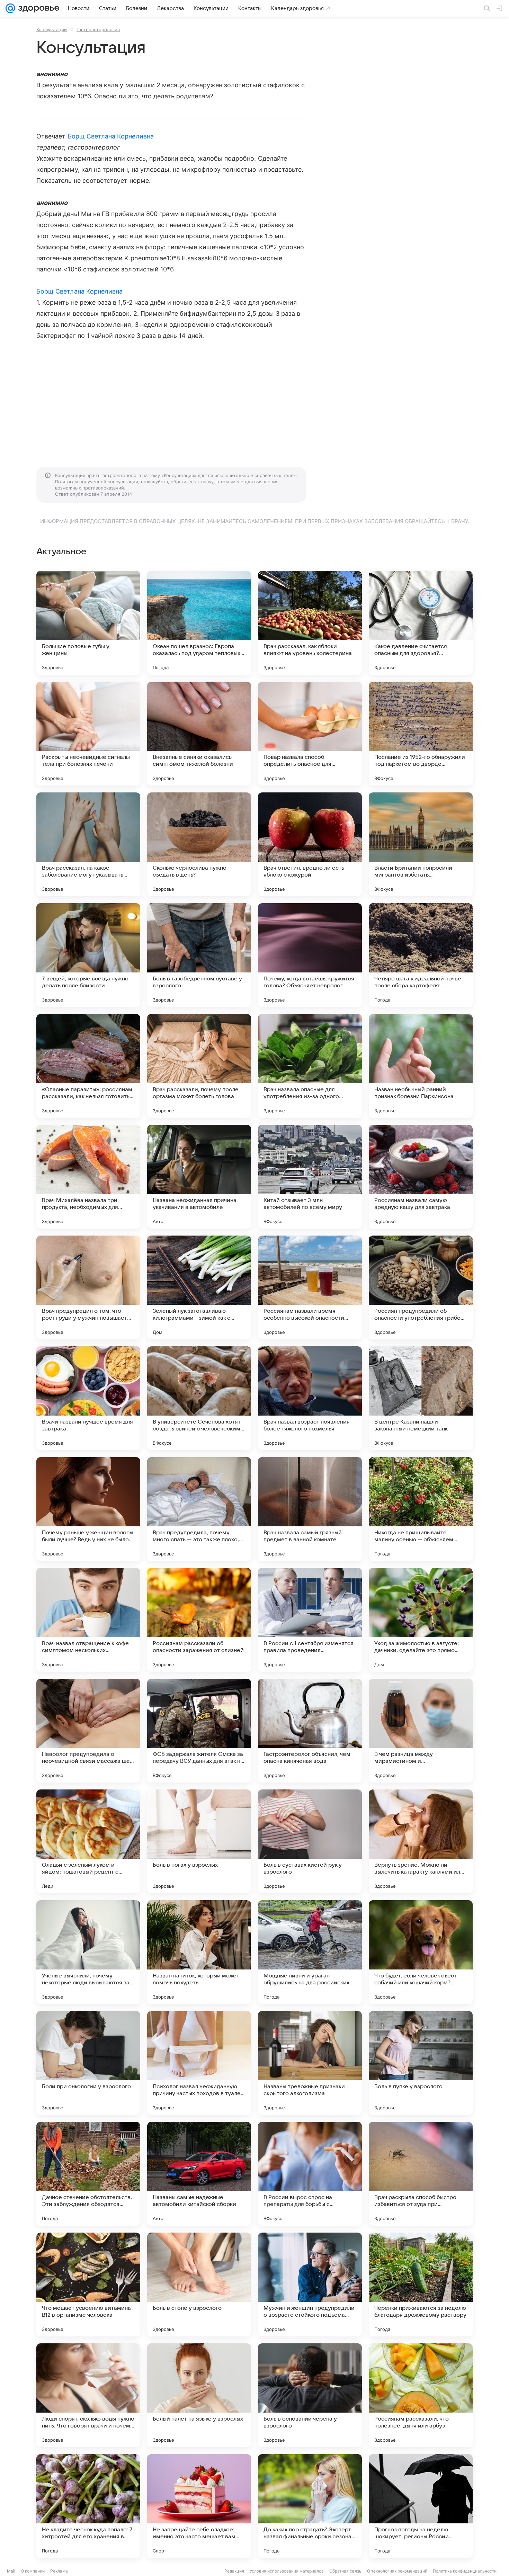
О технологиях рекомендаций (397, 2571)
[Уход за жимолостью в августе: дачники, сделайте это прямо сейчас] (421, 1620)
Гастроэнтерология (98, 29)
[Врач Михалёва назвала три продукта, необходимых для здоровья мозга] (88, 1177)
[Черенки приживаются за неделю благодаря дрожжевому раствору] (421, 2285)
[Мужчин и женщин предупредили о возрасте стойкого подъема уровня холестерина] (310, 2285)
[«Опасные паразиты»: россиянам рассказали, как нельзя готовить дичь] (88, 1066)
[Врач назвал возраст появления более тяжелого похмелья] (310, 1398)
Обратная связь (345, 2571)
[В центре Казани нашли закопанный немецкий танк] (421, 1398)
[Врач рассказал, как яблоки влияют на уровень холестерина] (310, 623)
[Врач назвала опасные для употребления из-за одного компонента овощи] (310, 1066)
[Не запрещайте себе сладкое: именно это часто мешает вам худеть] (199, 2506)
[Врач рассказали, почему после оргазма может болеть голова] (199, 1066)
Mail (11, 2571)
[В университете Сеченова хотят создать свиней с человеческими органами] (199, 1398)
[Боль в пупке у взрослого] (421, 2063)
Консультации (52, 29)
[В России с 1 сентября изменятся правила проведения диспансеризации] (310, 1620)
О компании (33, 2571)
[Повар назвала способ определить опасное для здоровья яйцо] (310, 734)
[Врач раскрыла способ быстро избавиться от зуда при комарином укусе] (421, 2174)
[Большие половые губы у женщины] (88, 623)
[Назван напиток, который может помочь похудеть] (199, 1952)
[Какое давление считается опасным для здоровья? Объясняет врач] (421, 623)
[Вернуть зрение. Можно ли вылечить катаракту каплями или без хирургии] (421, 1841)
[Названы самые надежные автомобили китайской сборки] (199, 2174)
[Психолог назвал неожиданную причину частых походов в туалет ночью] (199, 2063)
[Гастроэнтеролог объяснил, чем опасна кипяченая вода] (310, 1731)
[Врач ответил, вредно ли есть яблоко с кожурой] (310, 844)
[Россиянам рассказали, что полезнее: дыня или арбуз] (421, 2395)
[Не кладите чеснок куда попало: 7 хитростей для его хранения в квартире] (88, 2506)
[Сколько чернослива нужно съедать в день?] (199, 844)
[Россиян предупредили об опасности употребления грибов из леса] (421, 1287)
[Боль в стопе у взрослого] (199, 2285)
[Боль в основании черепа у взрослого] (310, 2395)
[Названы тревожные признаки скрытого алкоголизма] (310, 2063)
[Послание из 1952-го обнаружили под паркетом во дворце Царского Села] (421, 734)
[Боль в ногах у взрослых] (199, 1841)
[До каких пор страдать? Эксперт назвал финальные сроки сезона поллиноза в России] (310, 2506)
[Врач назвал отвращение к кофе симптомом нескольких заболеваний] (88, 1620)
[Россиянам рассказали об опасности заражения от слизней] (199, 1620)
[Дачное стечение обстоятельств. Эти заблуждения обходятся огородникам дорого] (88, 2174)
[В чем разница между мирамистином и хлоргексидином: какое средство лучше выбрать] (421, 1731)
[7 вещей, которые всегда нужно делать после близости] (88, 955)
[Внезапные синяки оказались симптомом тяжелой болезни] (199, 734)
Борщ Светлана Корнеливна (111, 136)
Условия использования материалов (287, 2571)
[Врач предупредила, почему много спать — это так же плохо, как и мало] (199, 1509)
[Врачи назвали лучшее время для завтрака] (88, 1398)
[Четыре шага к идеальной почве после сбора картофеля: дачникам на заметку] (421, 955)
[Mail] (10, 8)
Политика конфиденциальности (465, 2571)
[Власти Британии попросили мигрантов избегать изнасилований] (421, 844)
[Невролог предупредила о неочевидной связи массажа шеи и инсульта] (88, 1731)
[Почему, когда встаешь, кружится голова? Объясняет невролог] (310, 955)
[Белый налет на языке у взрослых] (199, 2395)
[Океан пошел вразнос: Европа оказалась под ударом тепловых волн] (199, 623)
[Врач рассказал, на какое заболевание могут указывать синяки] (88, 844)
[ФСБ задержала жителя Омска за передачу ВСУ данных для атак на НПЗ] (199, 1731)
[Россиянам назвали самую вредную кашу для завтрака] (421, 1177)
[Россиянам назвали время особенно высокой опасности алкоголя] (310, 1287)
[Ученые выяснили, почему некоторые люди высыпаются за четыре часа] (88, 1952)
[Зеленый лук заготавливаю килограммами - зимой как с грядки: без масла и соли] (199, 1287)
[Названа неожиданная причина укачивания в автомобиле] (199, 1177)
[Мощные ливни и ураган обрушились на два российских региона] (310, 1952)
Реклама (59, 2571)
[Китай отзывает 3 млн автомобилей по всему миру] (310, 1177)
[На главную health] (37, 8)
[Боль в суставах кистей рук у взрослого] (310, 1841)
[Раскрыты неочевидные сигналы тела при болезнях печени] (88, 734)
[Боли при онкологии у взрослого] (88, 2063)
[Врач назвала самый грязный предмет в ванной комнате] (310, 1509)
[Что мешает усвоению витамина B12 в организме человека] (88, 2285)
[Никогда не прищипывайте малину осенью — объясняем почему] (421, 1509)
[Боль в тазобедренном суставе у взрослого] (199, 955)
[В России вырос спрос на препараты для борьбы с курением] (310, 2174)
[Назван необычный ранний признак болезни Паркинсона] (421, 1066)
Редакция (234, 2571)
